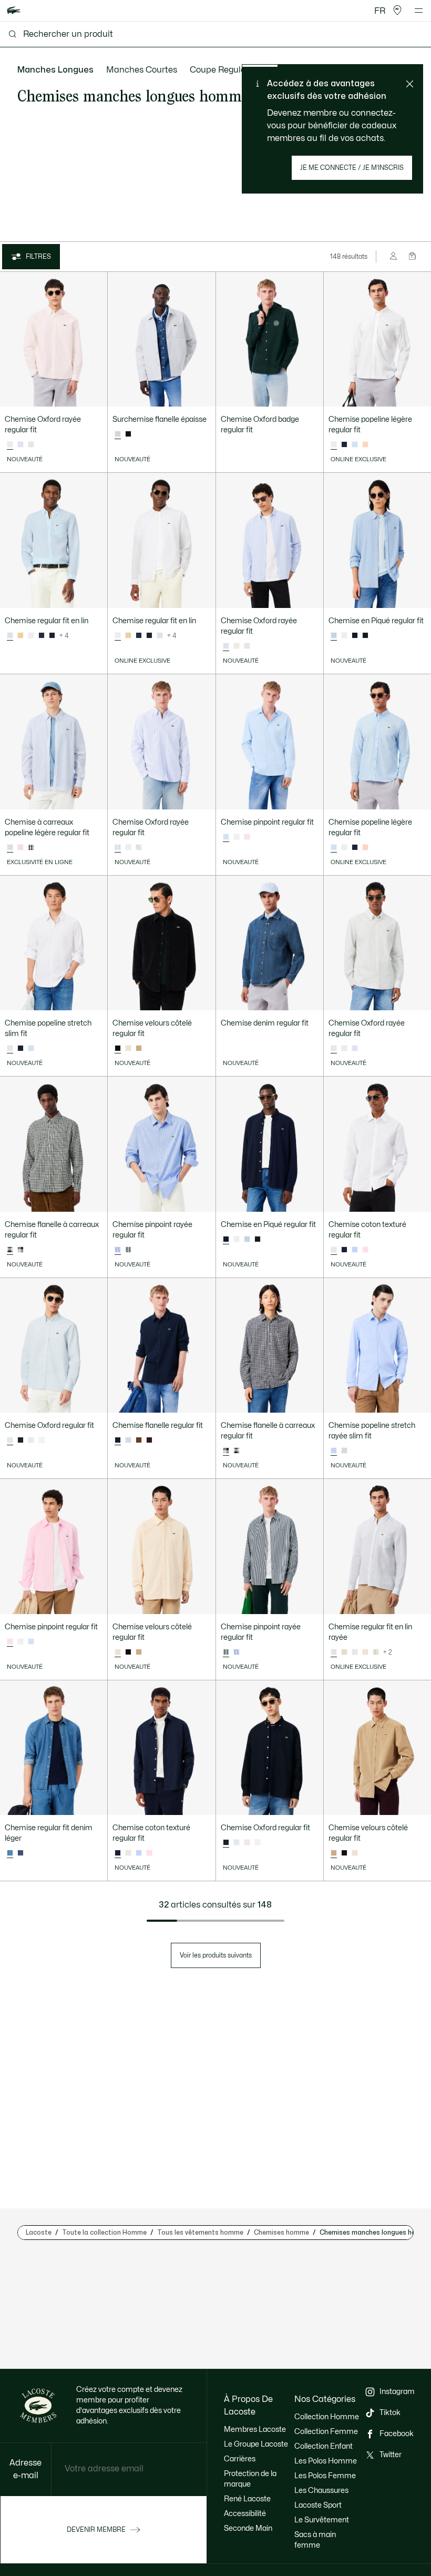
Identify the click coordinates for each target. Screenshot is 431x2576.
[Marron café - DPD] (139, 1441)
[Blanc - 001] (31, 636)
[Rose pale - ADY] (247, 837)
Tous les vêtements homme (200, 2233)
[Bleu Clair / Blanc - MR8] (237, 1843)
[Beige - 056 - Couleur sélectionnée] (118, 1652)
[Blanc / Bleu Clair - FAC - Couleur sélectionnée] (334, 1451)
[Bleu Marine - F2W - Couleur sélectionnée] (226, 1843)
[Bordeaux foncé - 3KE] (149, 1441)
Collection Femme (326, 2432)
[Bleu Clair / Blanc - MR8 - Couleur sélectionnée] (10, 1441)
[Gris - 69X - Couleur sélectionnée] (118, 434)
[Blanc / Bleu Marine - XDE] (20, 1250)
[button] (397, 11)
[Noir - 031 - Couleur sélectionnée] (118, 1049)
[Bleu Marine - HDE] (52, 636)
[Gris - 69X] (128, 1441)
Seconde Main (248, 2528)
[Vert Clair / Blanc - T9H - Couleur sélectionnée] (334, 1049)
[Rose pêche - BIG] (365, 445)
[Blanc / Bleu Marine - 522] (31, 848)
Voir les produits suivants (216, 1955)
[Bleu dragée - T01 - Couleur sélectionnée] (10, 636)
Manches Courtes (142, 70)
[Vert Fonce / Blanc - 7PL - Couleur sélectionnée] (226, 1652)
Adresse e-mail (25, 2469)
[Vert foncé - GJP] (365, 636)
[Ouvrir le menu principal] (419, 11)
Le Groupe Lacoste (256, 2444)
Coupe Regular (219, 70)
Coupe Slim (285, 70)
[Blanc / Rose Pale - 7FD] (20, 848)
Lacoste (39, 2233)
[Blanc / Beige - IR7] (344, 1652)
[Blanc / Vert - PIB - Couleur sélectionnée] (10, 1250)
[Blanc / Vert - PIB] (237, 1451)
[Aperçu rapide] (95, 394)
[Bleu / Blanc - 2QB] (237, 1652)
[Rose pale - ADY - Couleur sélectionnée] (10, 1642)
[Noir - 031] (128, 1652)
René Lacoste (247, 2499)
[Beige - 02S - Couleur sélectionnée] (334, 1853)
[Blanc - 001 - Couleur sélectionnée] (334, 445)
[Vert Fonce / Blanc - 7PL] (128, 1250)
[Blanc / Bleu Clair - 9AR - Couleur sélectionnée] (10, 848)
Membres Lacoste (255, 2430)
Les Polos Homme (326, 2461)
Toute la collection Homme (104, 2233)
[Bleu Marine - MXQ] (128, 434)
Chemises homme (281, 2233)
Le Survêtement (322, 2520)
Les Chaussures (321, 2491)
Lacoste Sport (318, 2505)
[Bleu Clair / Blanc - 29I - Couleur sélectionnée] (334, 1652)
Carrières (240, 2459)
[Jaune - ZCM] (20, 636)
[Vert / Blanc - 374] (376, 1652)
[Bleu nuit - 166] (344, 445)
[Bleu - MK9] (20, 1853)
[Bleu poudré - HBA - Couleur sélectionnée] (334, 636)
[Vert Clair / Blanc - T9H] (31, 445)
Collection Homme (327, 2417)
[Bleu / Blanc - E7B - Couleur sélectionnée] (226, 646)
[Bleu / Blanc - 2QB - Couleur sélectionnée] (118, 1250)
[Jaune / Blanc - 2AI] (365, 1652)
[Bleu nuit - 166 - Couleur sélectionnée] (226, 1240)
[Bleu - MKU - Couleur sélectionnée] (10, 1853)
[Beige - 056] (128, 1049)
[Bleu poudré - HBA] (247, 1240)
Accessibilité (245, 2514)
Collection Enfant (324, 2446)
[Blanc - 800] (42, 1441)
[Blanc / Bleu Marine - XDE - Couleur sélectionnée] (226, 1451)
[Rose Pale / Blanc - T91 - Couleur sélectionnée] (10, 445)
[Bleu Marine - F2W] (20, 1441)
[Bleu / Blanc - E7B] (20, 445)
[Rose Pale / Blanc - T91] (237, 646)
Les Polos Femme (325, 2476)
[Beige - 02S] (139, 1049)
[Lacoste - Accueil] (14, 11)
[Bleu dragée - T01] (355, 445)
